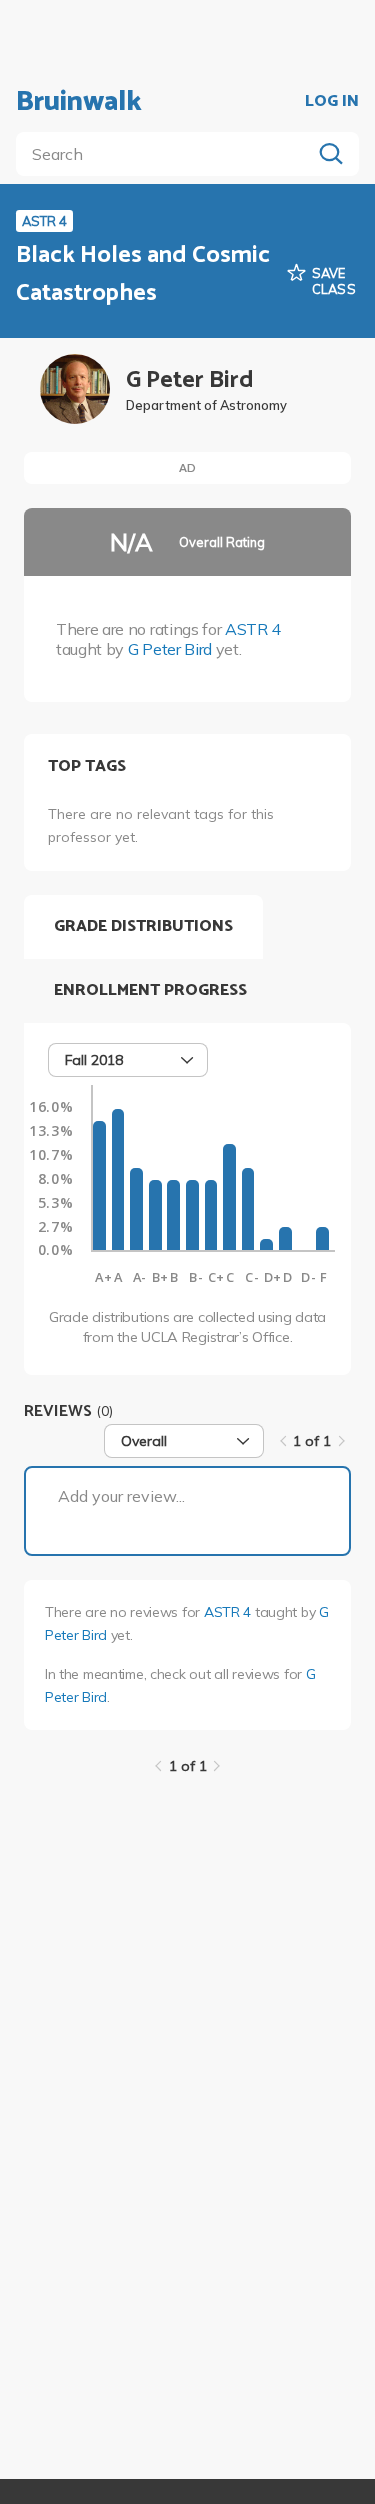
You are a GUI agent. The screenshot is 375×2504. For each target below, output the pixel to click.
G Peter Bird (170, 649)
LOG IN (332, 102)
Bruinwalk (79, 102)
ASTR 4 (253, 629)
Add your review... (121, 1496)
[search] (167, 154)
